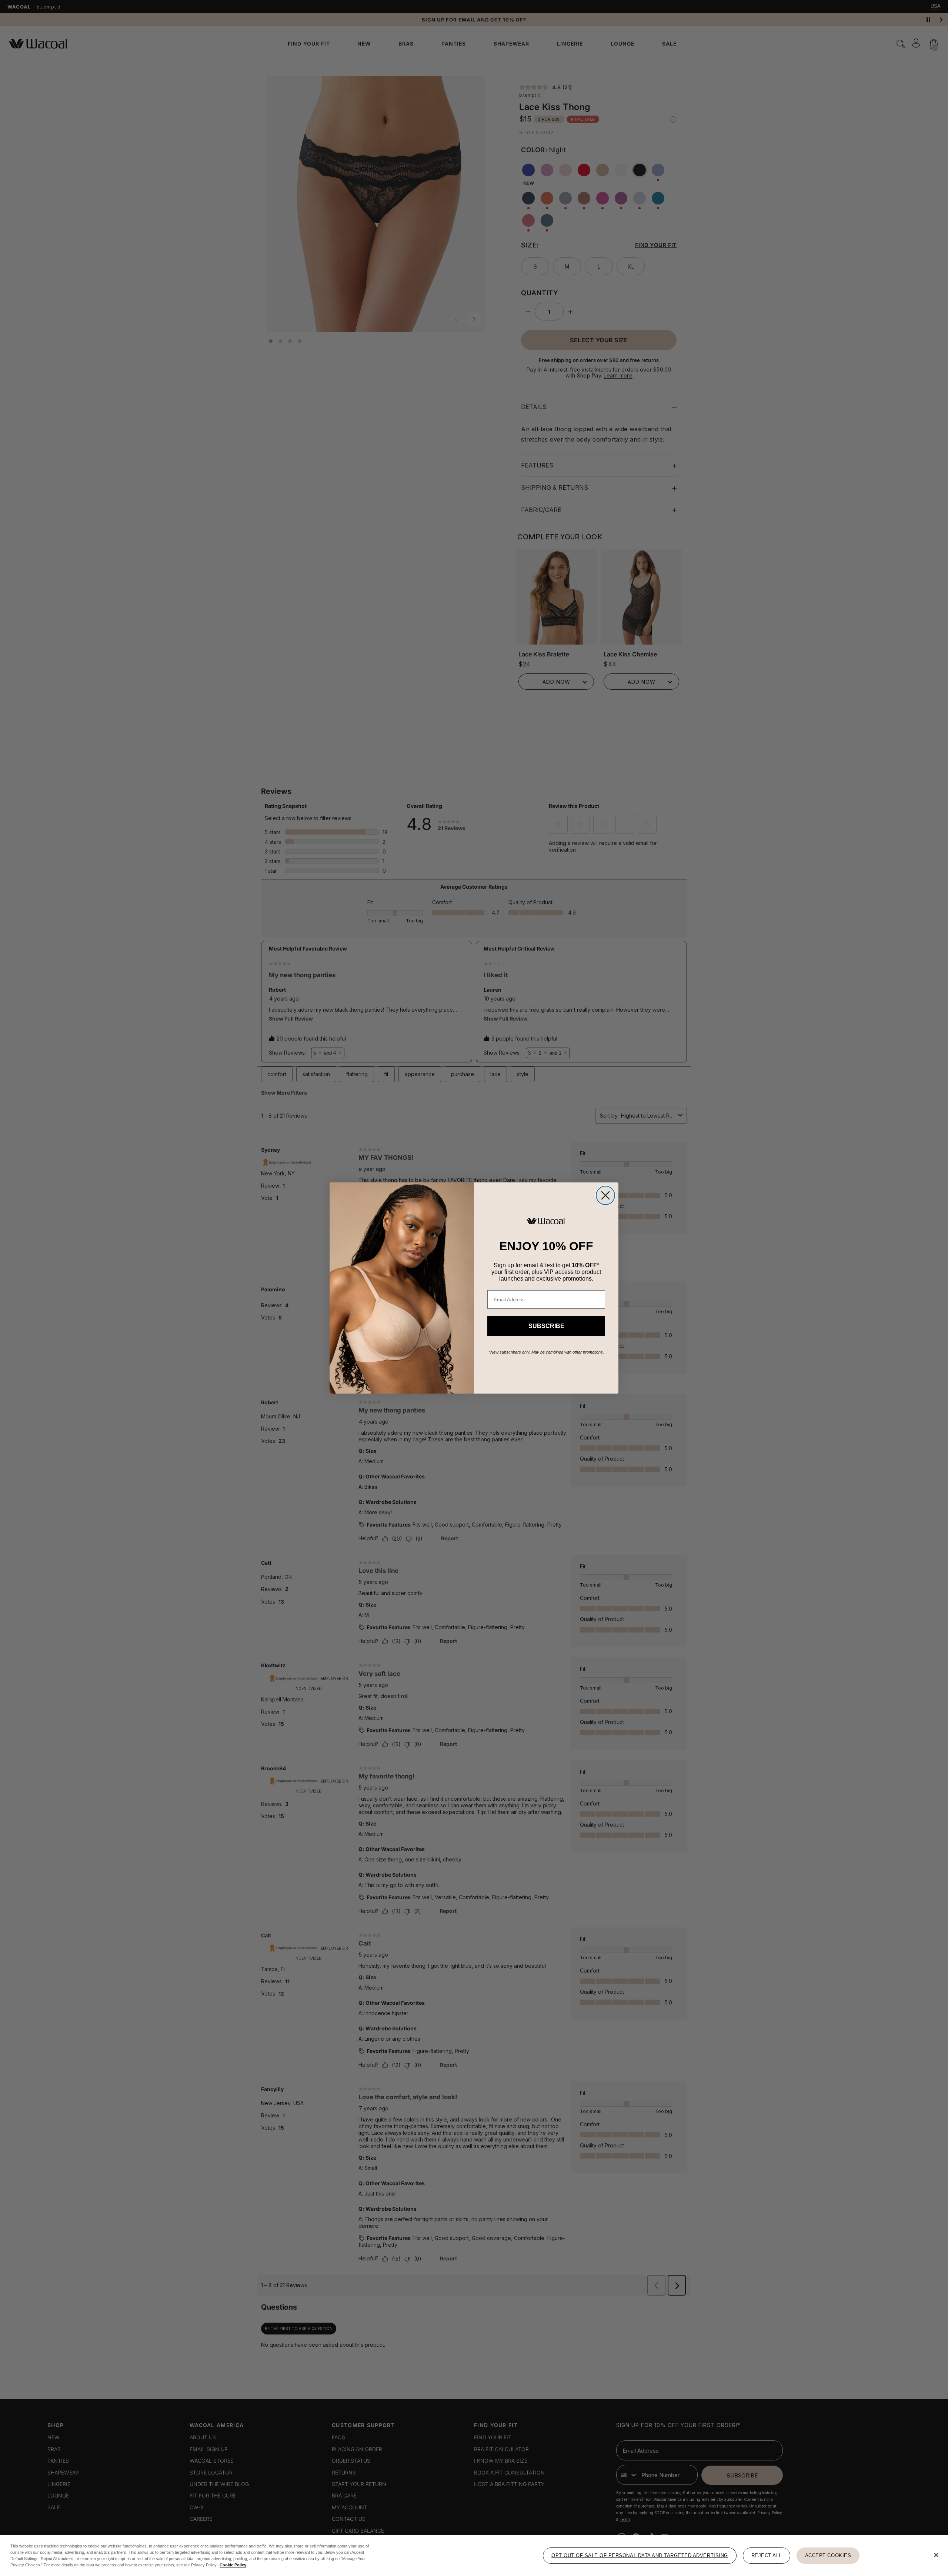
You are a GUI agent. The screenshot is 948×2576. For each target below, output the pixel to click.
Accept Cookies (828, 2555)
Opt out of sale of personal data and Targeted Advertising (640, 2555)
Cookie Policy (233, 2565)
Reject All (767, 2555)
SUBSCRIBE (546, 1326)
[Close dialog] (605, 1195)
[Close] (936, 2555)
